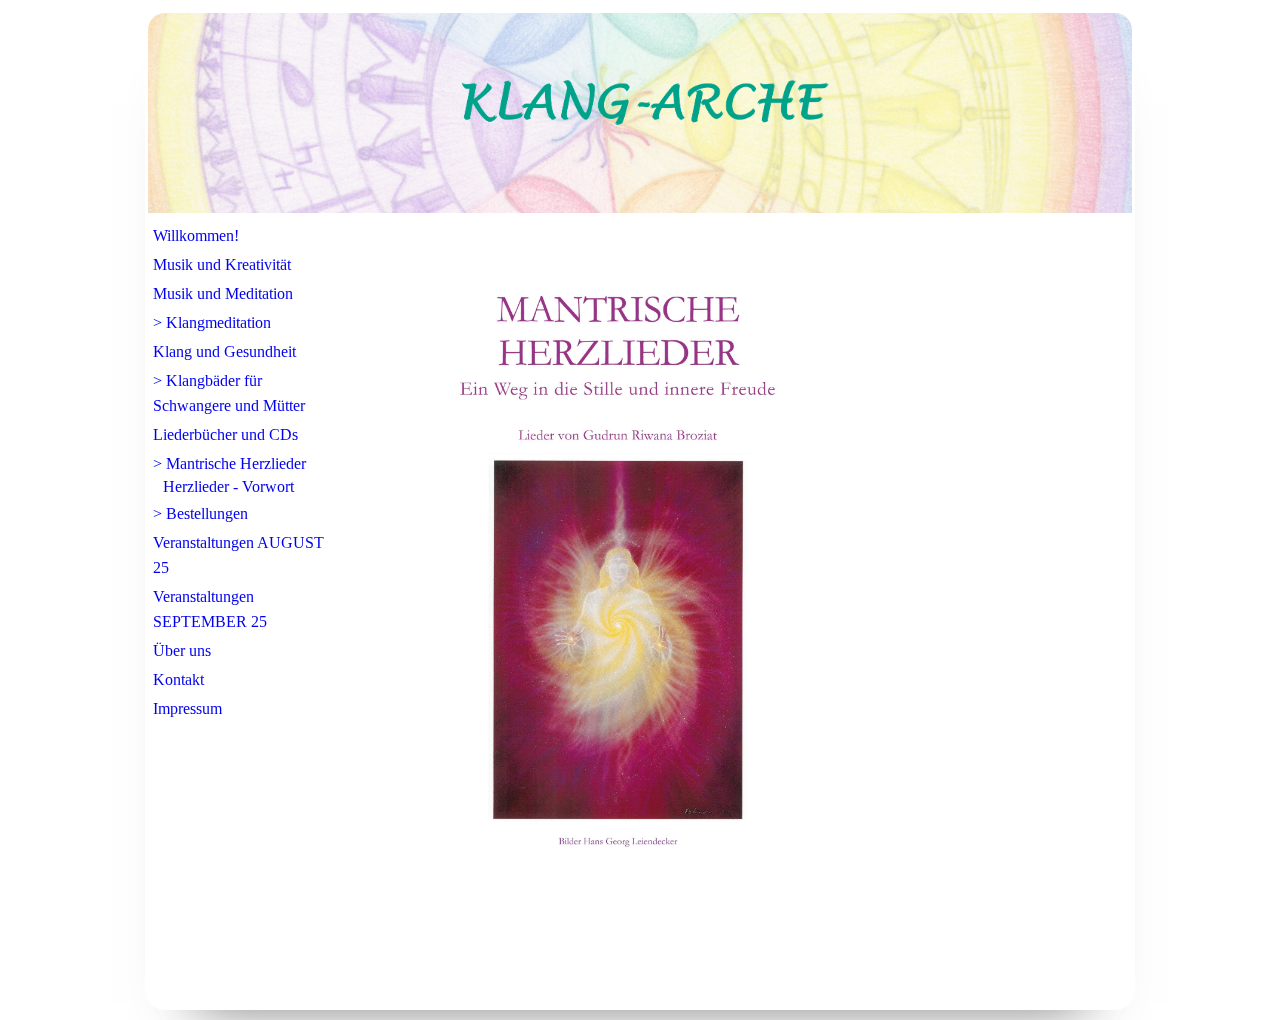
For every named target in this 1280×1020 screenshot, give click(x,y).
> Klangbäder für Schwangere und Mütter (229, 393)
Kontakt (178, 679)
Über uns (182, 650)
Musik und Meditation (223, 293)
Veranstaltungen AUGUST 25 (238, 555)
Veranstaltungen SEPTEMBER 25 (210, 609)
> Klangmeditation (212, 322)
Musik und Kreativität (222, 264)
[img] (640, 113)
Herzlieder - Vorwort (228, 486)
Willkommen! (196, 235)
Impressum (187, 708)
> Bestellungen (200, 513)
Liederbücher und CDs (225, 434)
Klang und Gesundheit (224, 351)
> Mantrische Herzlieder (229, 463)
